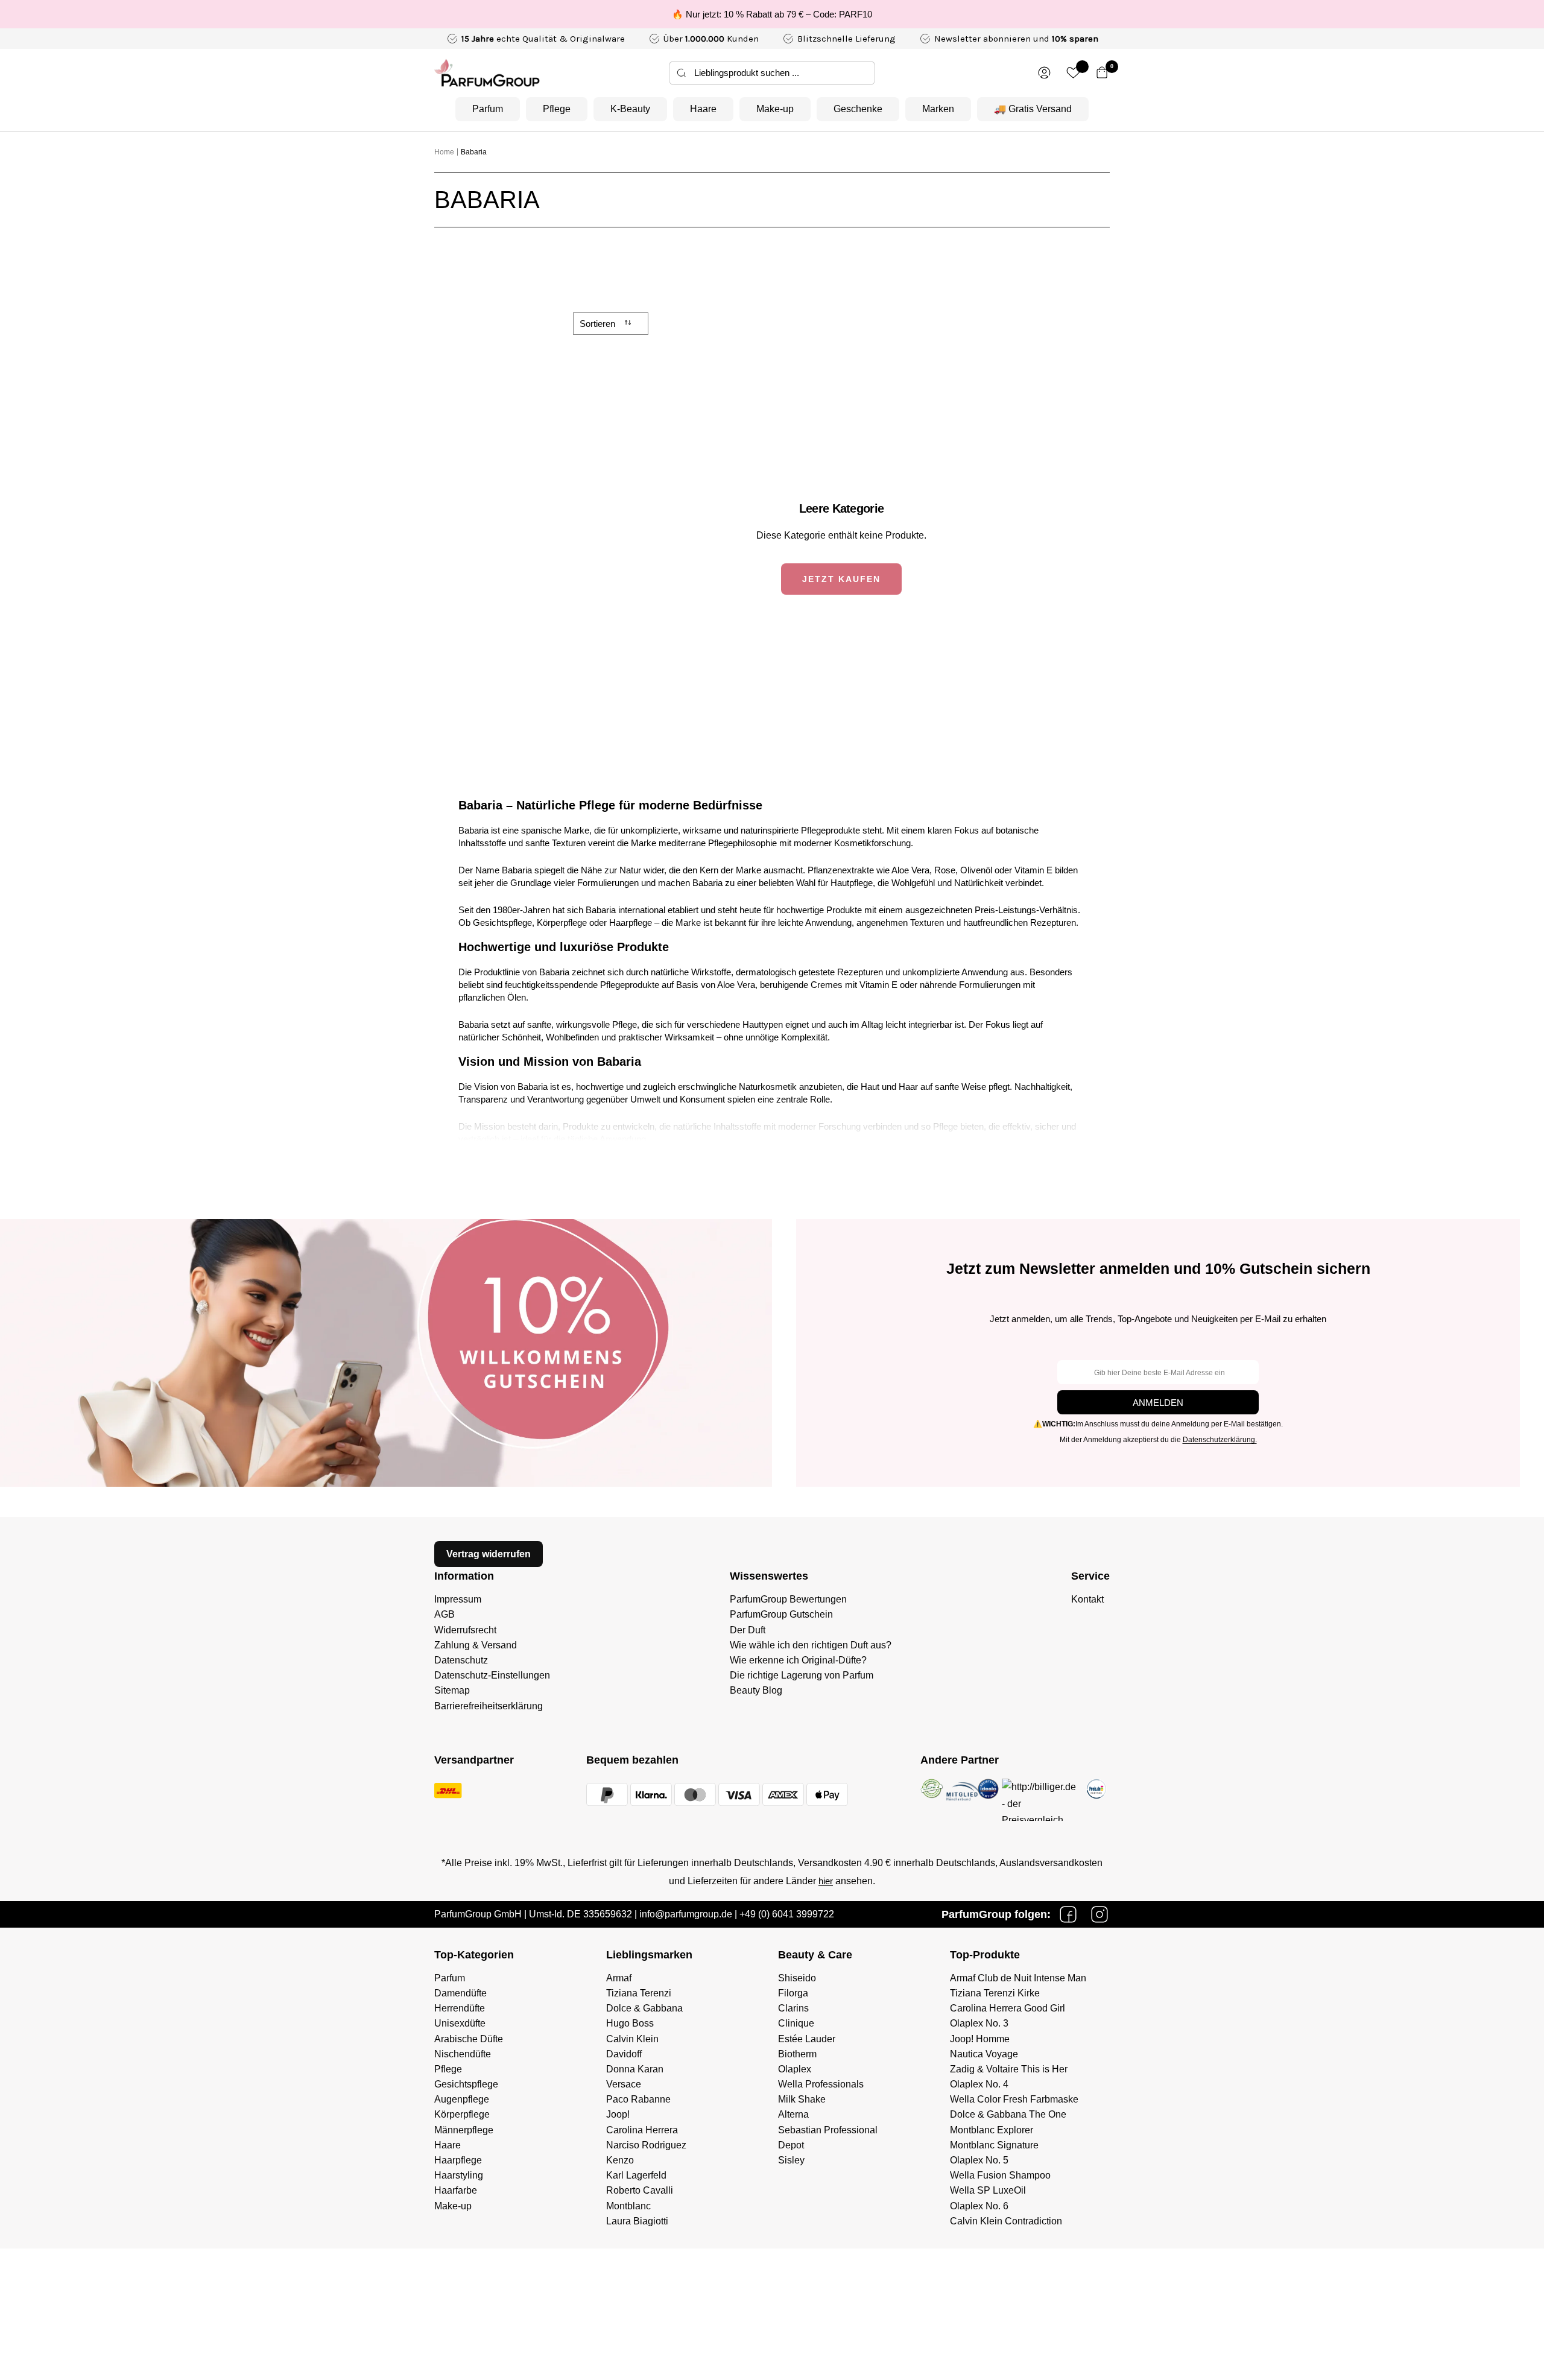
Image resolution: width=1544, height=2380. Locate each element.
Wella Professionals (821, 2084)
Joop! (618, 2114)
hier (826, 1881)
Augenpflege (462, 2099)
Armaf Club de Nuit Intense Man (1018, 1978)
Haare (703, 109)
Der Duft (748, 1630)
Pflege (557, 109)
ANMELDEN (1158, 1403)
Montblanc (628, 2206)
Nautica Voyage (984, 2054)
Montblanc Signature (994, 2145)
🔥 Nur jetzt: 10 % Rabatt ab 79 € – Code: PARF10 (772, 14)
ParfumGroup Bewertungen (788, 1599)
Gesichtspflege (466, 2084)
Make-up (775, 109)
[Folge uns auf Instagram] (1099, 1914)
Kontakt (1087, 1599)
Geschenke (858, 109)
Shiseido (797, 1978)
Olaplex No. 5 (979, 2160)
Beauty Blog (756, 1690)
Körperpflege (462, 2114)
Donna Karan (635, 2069)
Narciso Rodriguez (646, 2145)
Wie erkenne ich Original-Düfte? (798, 1660)
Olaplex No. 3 (979, 2023)
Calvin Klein (632, 2039)
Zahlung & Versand (476, 1645)
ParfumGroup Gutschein (781, 1614)
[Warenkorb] (1102, 73)
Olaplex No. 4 (979, 2084)
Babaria (474, 152)
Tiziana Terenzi (639, 1993)
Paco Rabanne (638, 2099)
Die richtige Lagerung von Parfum (802, 1675)
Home (444, 152)
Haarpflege (458, 2160)
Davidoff (624, 2054)
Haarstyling (459, 2175)
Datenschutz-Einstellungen (492, 1675)
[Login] (1044, 73)
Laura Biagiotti (637, 2221)
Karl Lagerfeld (636, 2175)
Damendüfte (460, 1993)
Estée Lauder (807, 2039)
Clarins (793, 2008)
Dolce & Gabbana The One (1008, 2114)
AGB (445, 1614)
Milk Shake (802, 2099)
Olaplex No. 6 (979, 2206)
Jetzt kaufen (841, 579)
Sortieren (599, 324)
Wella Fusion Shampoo (1000, 2175)
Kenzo (620, 2160)
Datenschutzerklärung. (1220, 1440)
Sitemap (452, 1690)
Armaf (619, 1978)
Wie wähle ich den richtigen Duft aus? (811, 1645)
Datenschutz (461, 1660)
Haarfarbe (456, 2190)
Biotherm (797, 2054)
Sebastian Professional (828, 2130)
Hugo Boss (630, 2023)
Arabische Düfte (469, 2039)
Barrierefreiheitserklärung (489, 1706)
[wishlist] (1073, 73)
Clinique (796, 2023)
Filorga (793, 1993)
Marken (938, 109)
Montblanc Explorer (992, 2130)
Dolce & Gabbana (644, 2008)
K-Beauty (630, 109)
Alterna (793, 2114)
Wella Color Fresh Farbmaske (1014, 2099)
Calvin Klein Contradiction (1006, 2221)
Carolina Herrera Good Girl (1008, 2008)
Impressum (458, 1599)
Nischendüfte (463, 2054)
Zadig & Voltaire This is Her (1009, 2069)
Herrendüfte (460, 2008)
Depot (791, 2145)
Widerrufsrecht (465, 1630)
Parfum (488, 109)
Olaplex (795, 2069)
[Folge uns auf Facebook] (1068, 1914)
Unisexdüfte (460, 2023)
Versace (624, 2084)
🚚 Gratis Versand (1033, 109)
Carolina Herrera (642, 2130)
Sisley (791, 2160)
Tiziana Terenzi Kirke (995, 1993)
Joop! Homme (980, 2039)
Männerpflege (464, 2130)
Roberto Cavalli (640, 2190)
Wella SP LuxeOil (988, 2190)
